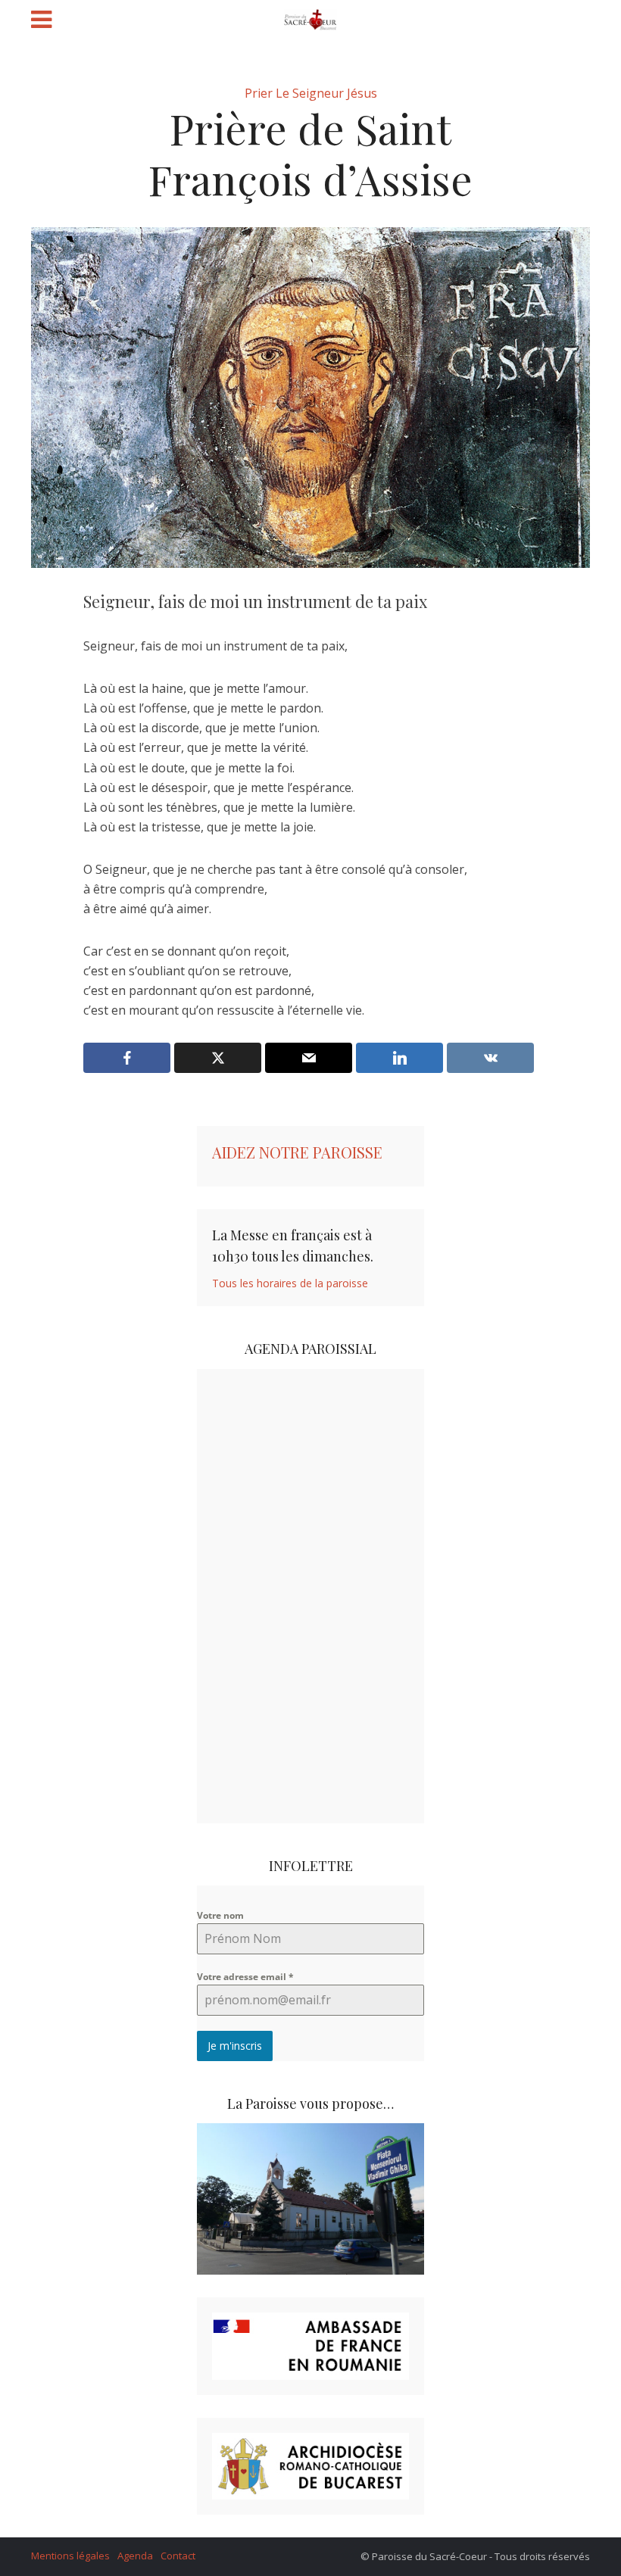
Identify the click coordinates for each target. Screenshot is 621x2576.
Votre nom (220, 1915)
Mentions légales (70, 2556)
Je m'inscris (235, 2046)
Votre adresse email (245, 1977)
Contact (178, 2556)
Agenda (135, 2556)
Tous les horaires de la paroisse (290, 1283)
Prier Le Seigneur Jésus (311, 93)
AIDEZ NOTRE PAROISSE (297, 1152)
